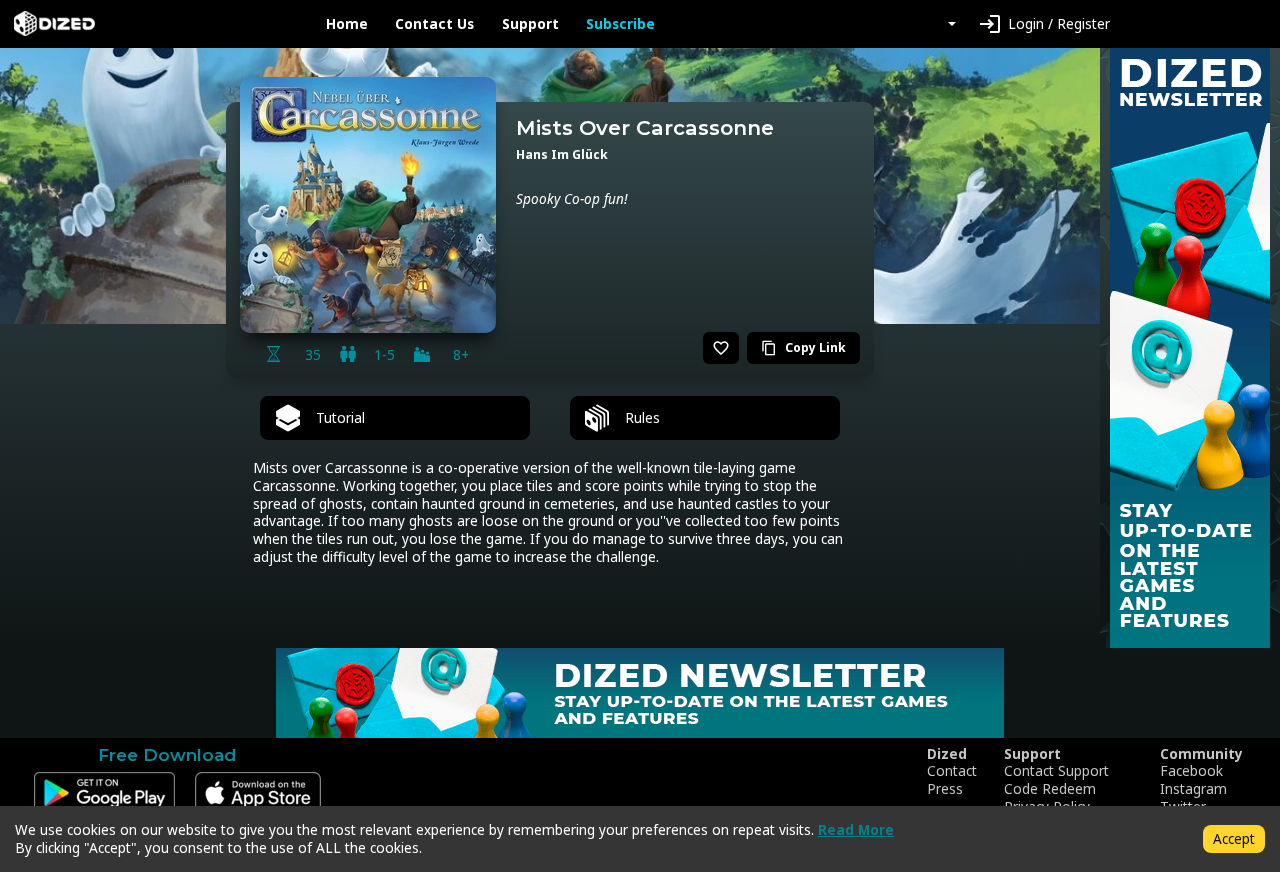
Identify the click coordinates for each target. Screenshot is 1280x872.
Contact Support (1056, 771)
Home (347, 24)
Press (945, 789)
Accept (1234, 838)
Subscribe (620, 24)
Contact (952, 771)
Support (530, 24)
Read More (856, 829)
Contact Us (434, 24)
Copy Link (803, 347)
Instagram (1193, 789)
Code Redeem (1050, 789)
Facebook (1191, 771)
